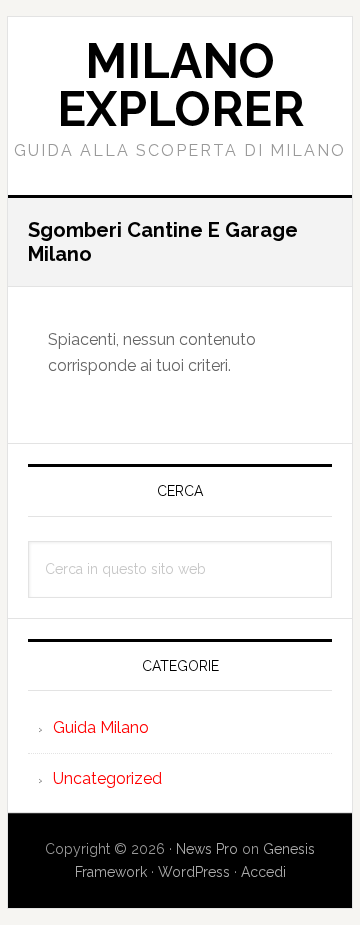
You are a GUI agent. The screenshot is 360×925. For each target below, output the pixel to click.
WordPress (194, 872)
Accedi (263, 872)
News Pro (207, 849)
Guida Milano (101, 727)
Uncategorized (107, 778)
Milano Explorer (180, 85)
